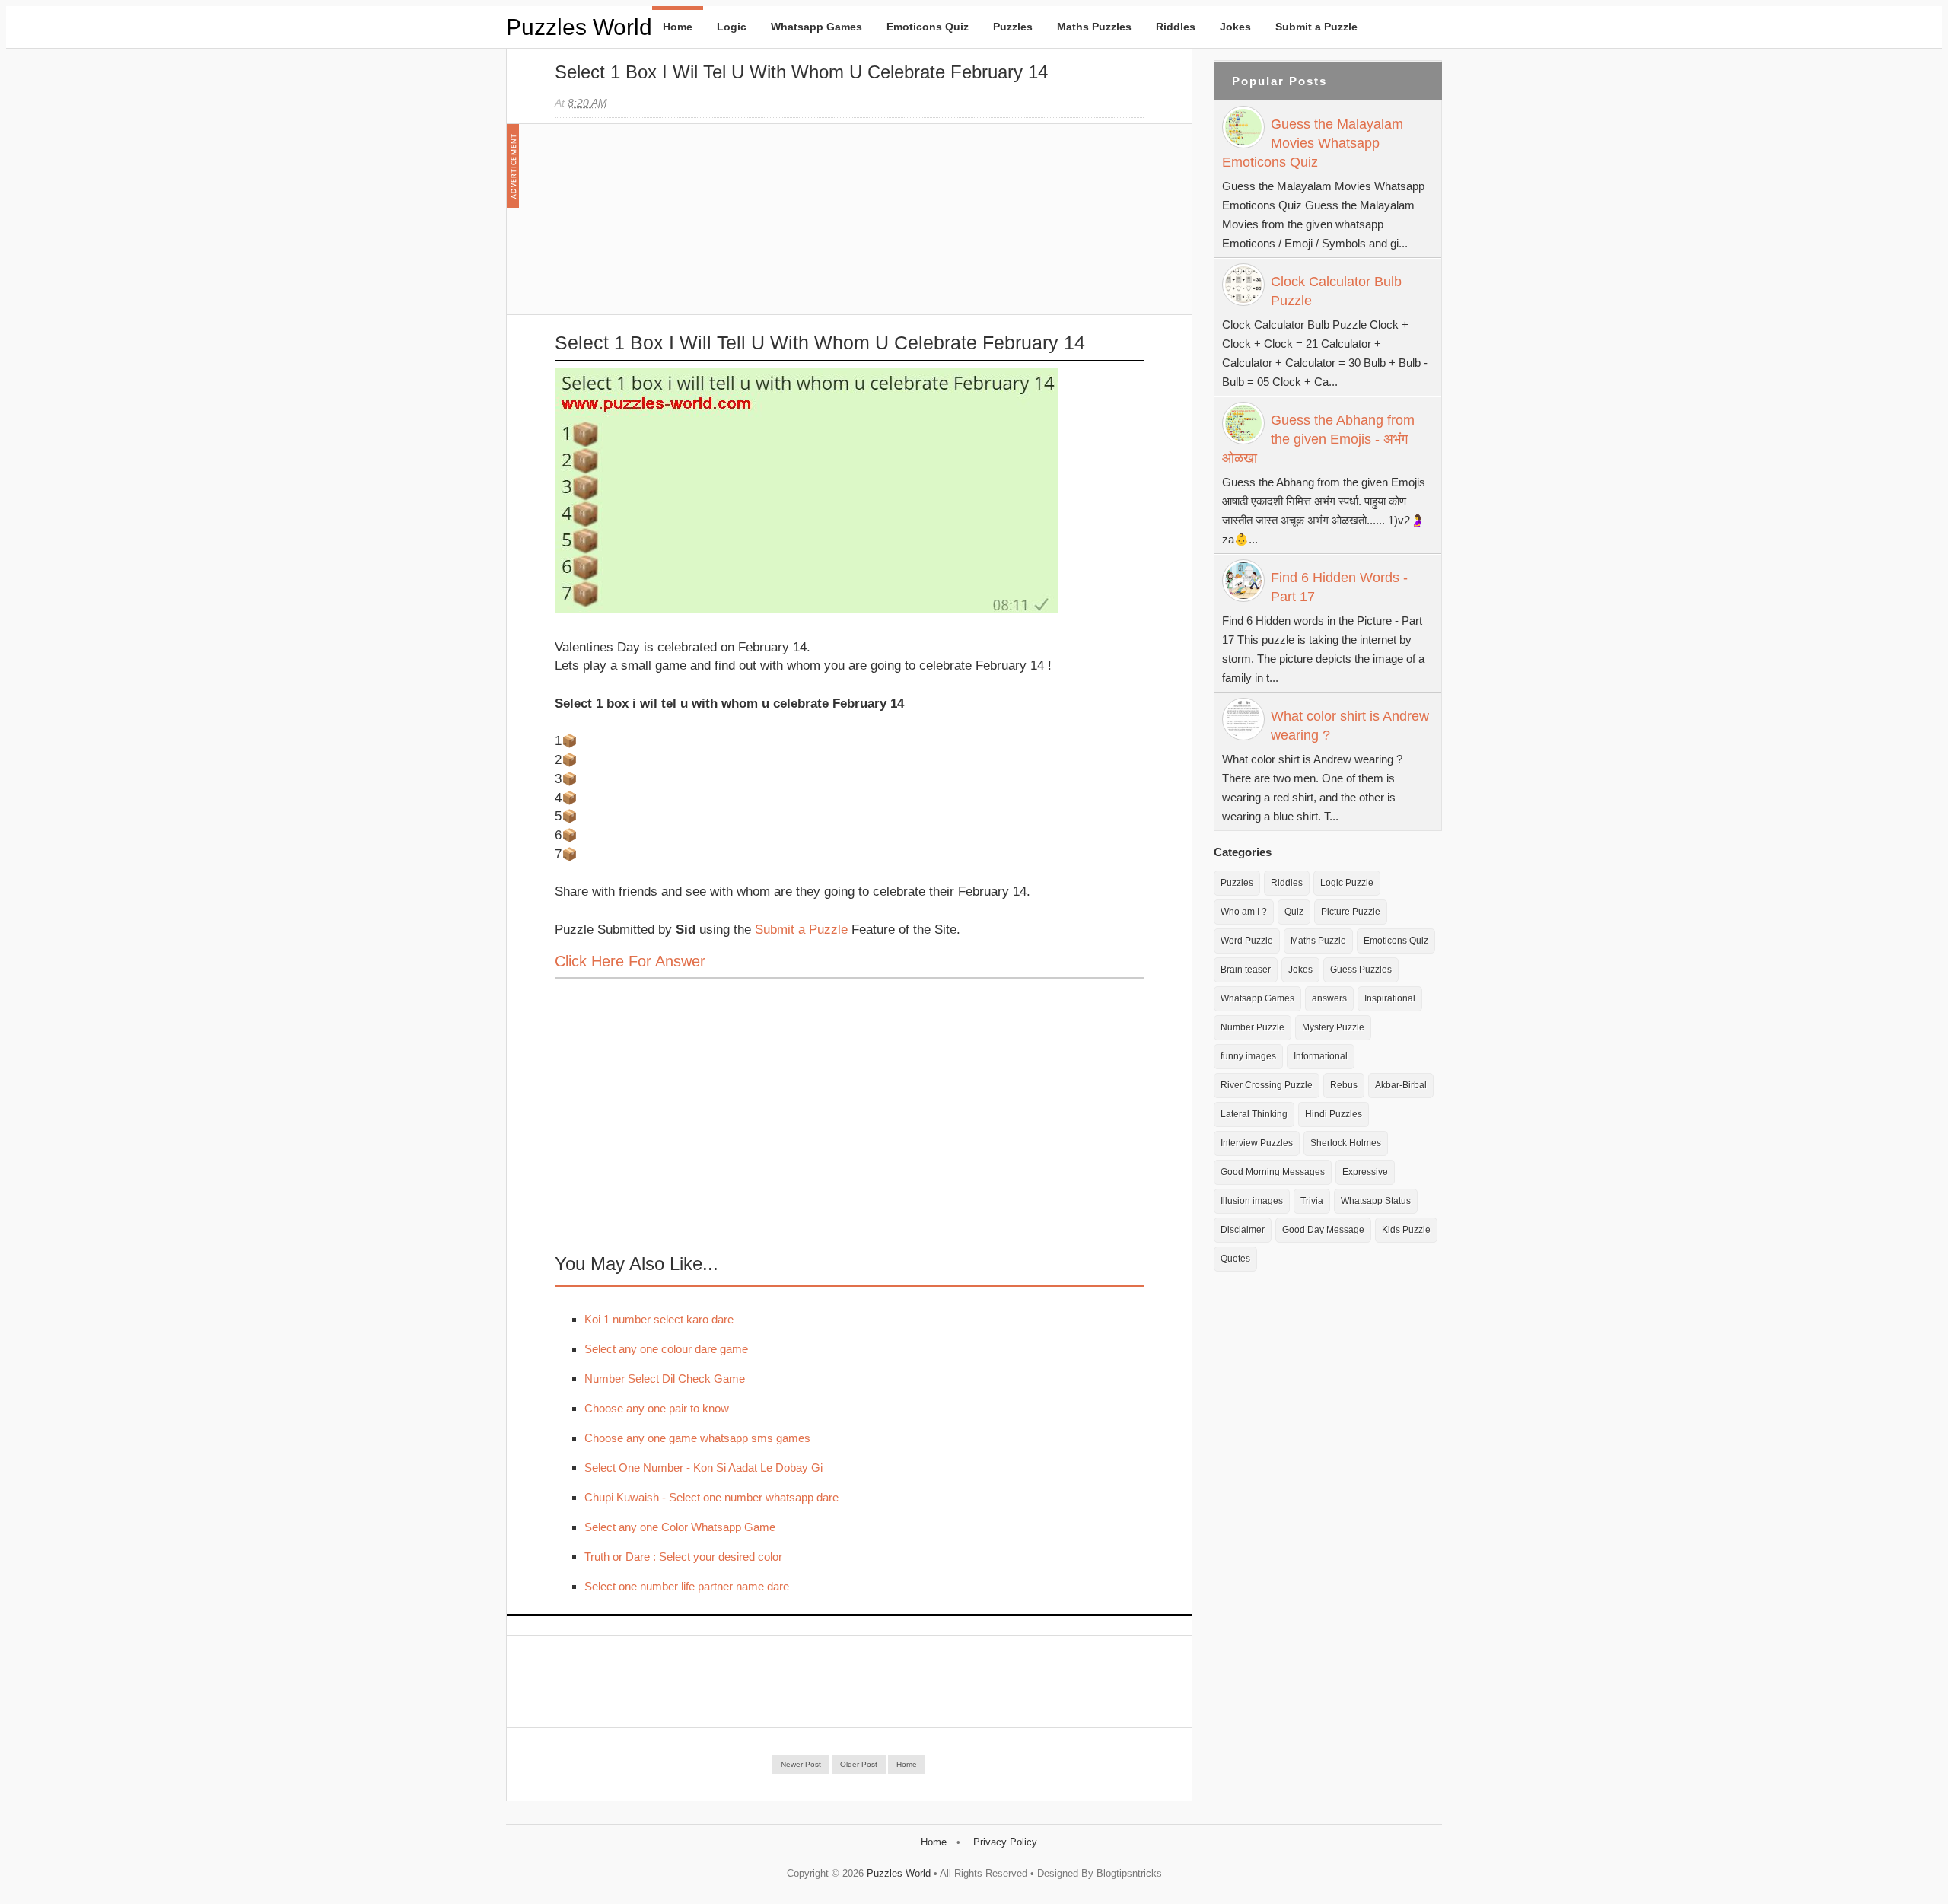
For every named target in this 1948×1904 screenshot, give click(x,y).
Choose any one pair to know (657, 1408)
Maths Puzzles (1094, 27)
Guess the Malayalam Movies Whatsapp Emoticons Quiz (1313, 143)
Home (678, 27)
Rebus (1344, 1085)
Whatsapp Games (816, 27)
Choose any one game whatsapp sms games (697, 1438)
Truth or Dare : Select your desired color (683, 1557)
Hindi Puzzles (1334, 1114)
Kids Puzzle (1406, 1230)
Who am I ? (1244, 912)
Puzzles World (579, 27)
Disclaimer (1243, 1230)
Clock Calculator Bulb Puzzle (1336, 291)
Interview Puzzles (1257, 1143)
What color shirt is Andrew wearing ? (1350, 726)
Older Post (859, 1764)
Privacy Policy (1005, 1842)
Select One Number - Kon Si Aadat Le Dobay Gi (703, 1468)
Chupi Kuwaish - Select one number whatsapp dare (711, 1497)
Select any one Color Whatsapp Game (680, 1527)
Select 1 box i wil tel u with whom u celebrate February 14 (801, 72)
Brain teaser (1246, 970)
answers (1329, 998)
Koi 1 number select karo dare (659, 1319)
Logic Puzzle (1347, 883)
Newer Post (801, 1764)
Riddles (1176, 27)
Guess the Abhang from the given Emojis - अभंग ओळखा (1318, 439)
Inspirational (1390, 998)
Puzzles (1013, 27)
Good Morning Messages (1273, 1172)
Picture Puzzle (1351, 912)
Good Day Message (1323, 1230)
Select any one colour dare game (666, 1349)
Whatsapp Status (1376, 1201)
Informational (1321, 1056)
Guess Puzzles (1361, 970)
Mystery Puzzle (1333, 1027)
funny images (1248, 1056)
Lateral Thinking (1254, 1114)
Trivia (1312, 1201)
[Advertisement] (669, 227)
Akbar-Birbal (1401, 1085)
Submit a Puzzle (1316, 27)
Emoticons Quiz (928, 27)
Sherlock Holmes (1346, 1143)
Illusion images (1252, 1201)
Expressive (1365, 1172)
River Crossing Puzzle (1267, 1085)
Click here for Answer (630, 961)
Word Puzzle (1247, 941)
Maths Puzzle (1318, 941)
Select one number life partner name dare (687, 1586)
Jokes (1235, 27)
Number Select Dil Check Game (665, 1379)
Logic (732, 27)
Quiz (1294, 912)
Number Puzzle (1253, 1027)
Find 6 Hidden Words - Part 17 (1339, 587)
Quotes (1235, 1259)
